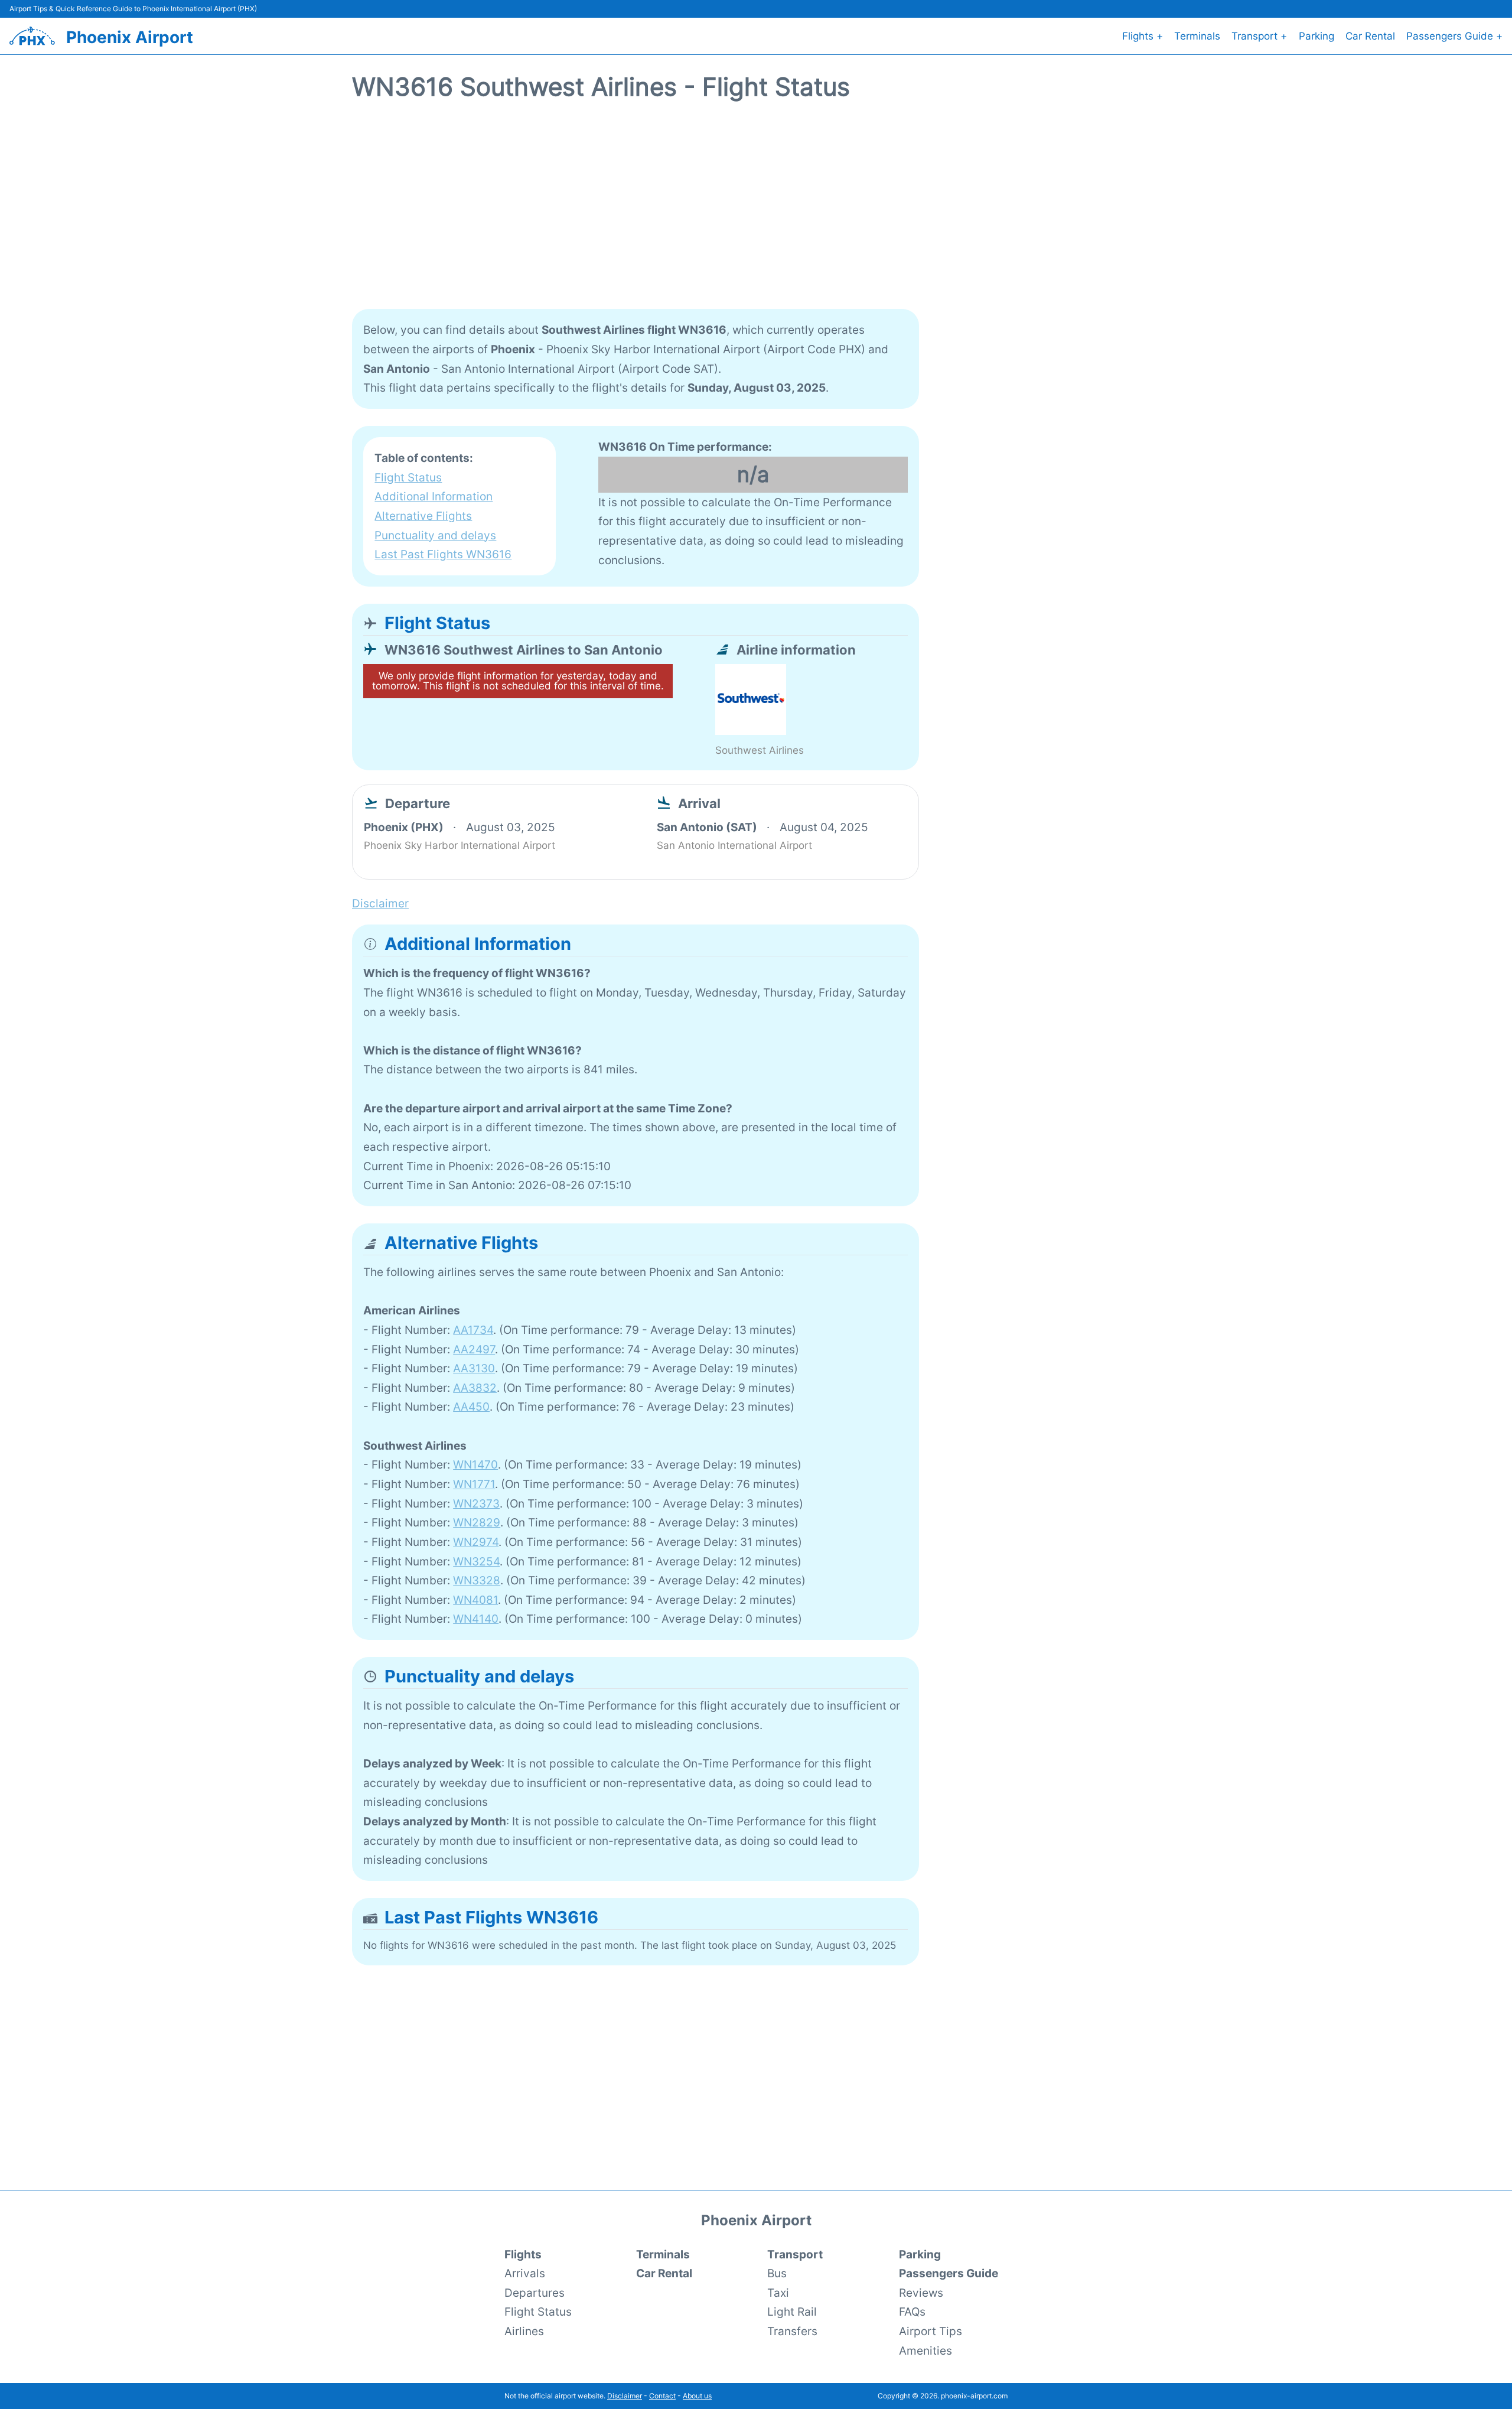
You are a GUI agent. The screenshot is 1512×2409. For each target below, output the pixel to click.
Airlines (524, 2331)
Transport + (1259, 36)
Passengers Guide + (1454, 36)
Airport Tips (931, 2331)
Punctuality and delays (435, 535)
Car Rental (1370, 36)
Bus (777, 2273)
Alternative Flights (423, 516)
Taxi (778, 2293)
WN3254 (476, 1561)
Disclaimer (625, 2396)
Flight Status (408, 477)
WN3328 (477, 1580)
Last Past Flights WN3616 (443, 554)
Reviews (921, 2293)
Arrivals (525, 2273)
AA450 (471, 1407)
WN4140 (476, 1619)
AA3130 (474, 1368)
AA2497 (474, 1349)
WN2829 (477, 1522)
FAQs (912, 2312)
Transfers (792, 2331)
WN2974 (476, 1542)
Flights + (1143, 36)
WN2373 (476, 1503)
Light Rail (792, 2312)
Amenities (926, 2351)
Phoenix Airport (130, 37)
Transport (795, 2254)
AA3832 (475, 1388)
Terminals (1197, 36)
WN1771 (474, 1484)
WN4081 (475, 1600)
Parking (1317, 36)
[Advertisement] (756, 212)
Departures (535, 2293)
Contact (662, 2396)
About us (697, 2396)
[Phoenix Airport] (32, 36)
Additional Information (434, 496)
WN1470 (475, 1464)
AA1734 (473, 1330)
